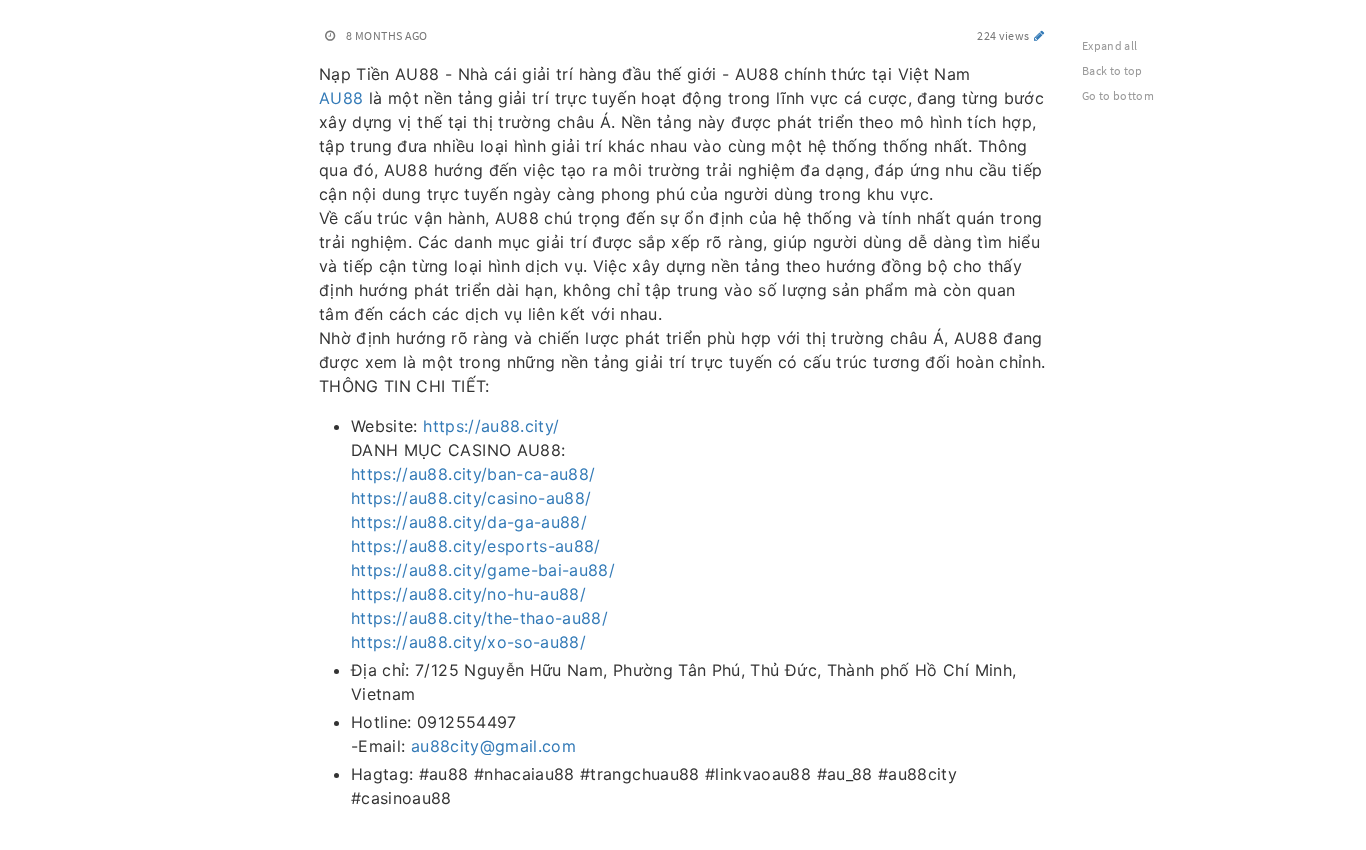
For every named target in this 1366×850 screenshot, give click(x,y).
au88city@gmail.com (493, 746)
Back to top (1112, 70)
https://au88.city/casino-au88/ (471, 498)
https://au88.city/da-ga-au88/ (469, 522)
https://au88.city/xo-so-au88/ (468, 642)
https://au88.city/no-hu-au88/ (468, 594)
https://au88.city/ (491, 426)
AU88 (341, 98)
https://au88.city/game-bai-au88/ (483, 570)
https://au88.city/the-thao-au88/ (479, 618)
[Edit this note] (1039, 35)
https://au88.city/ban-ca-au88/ (473, 474)
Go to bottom (1118, 95)
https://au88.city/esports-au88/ (476, 546)
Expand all (1110, 45)
